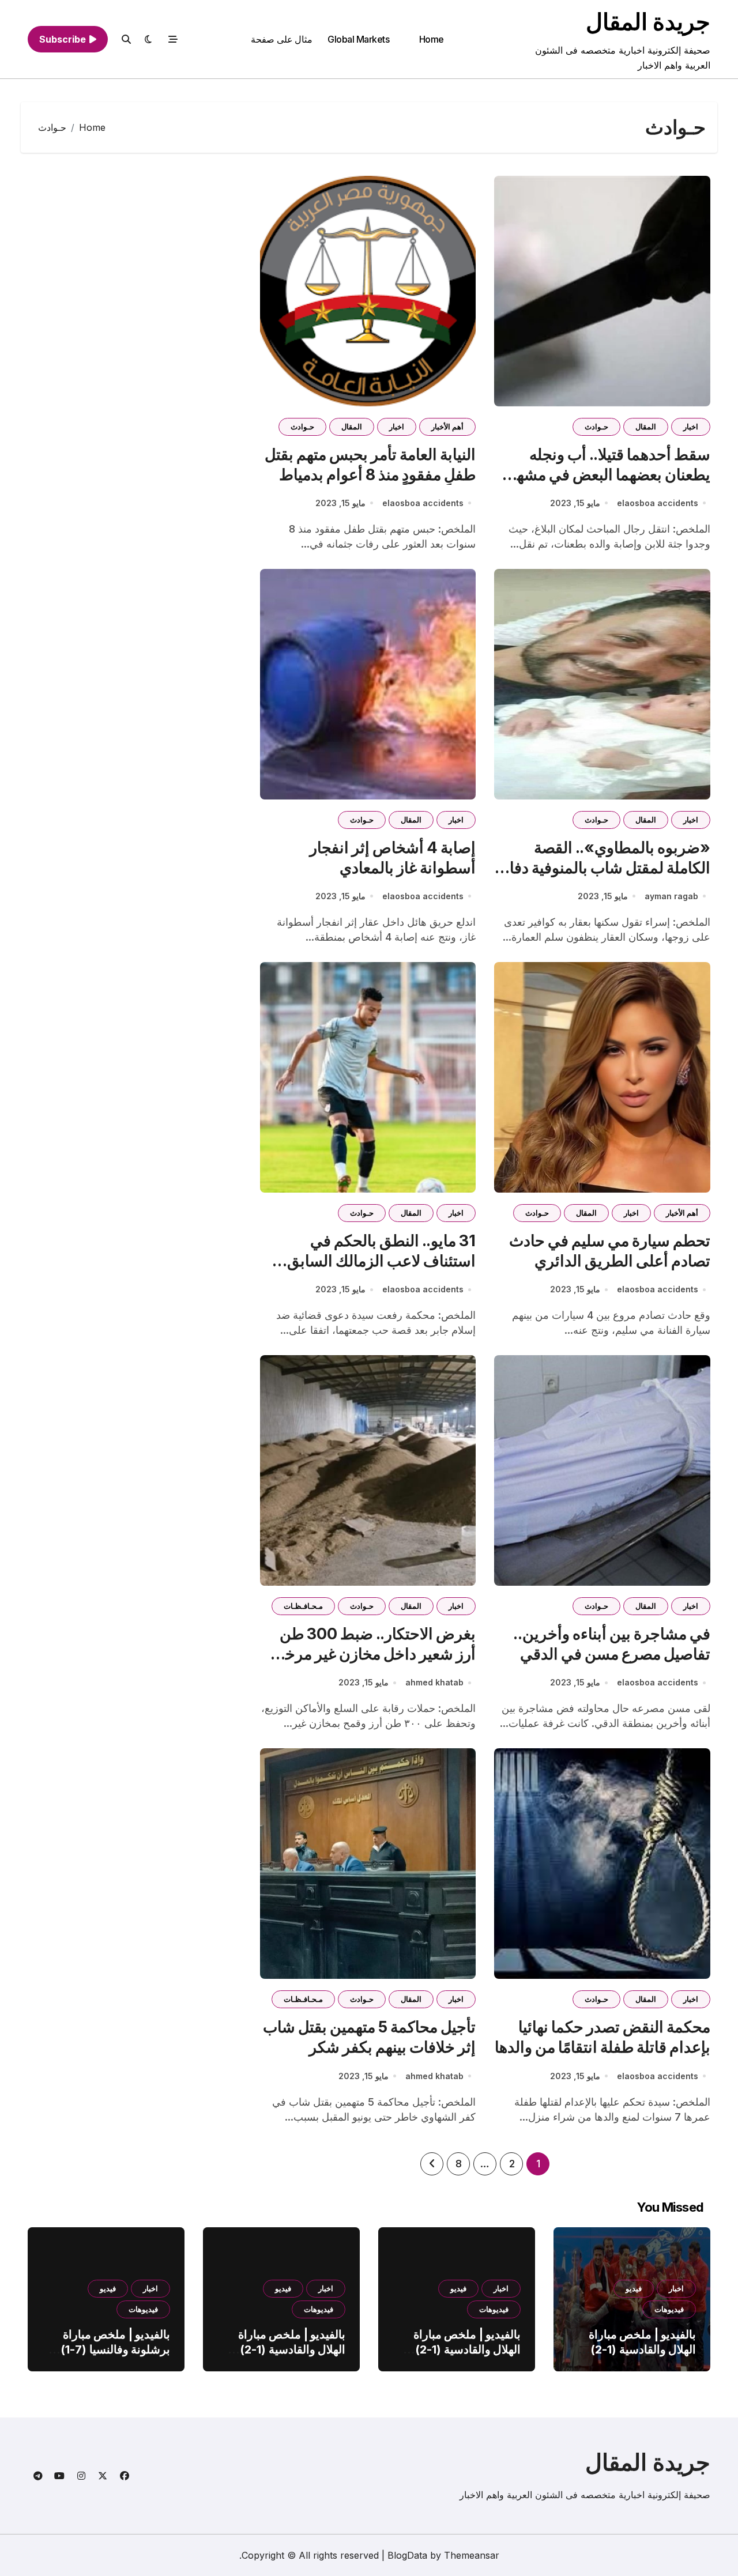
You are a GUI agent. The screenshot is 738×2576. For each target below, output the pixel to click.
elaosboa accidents (658, 503)
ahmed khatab (434, 1682)
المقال (646, 427)
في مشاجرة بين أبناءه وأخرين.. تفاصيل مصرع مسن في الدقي (612, 1644)
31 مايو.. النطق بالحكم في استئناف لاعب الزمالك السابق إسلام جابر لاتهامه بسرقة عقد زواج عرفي (381, 1271)
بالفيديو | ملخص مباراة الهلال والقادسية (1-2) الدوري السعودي (642, 2349)
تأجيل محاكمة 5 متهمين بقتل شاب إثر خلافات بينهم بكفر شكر (369, 2037)
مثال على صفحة (282, 39)
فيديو (634, 2288)
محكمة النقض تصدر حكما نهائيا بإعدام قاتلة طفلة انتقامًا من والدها (603, 2037)
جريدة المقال (648, 22)
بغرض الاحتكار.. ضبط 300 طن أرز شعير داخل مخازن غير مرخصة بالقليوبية (370, 1654)
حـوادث (596, 427)
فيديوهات (669, 2309)
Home (432, 39)
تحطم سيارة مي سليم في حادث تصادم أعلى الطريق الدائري (610, 1251)
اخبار (691, 427)
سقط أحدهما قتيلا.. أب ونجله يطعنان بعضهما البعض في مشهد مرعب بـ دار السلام (610, 475)
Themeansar (472, 2555)
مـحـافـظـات (303, 1606)
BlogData (407, 2555)
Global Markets (358, 39)
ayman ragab (671, 896)
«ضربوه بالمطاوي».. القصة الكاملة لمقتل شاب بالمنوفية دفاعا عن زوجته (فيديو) (603, 868)
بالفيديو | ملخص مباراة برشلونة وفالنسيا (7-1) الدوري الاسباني (115, 2349)
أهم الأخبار (447, 427)
